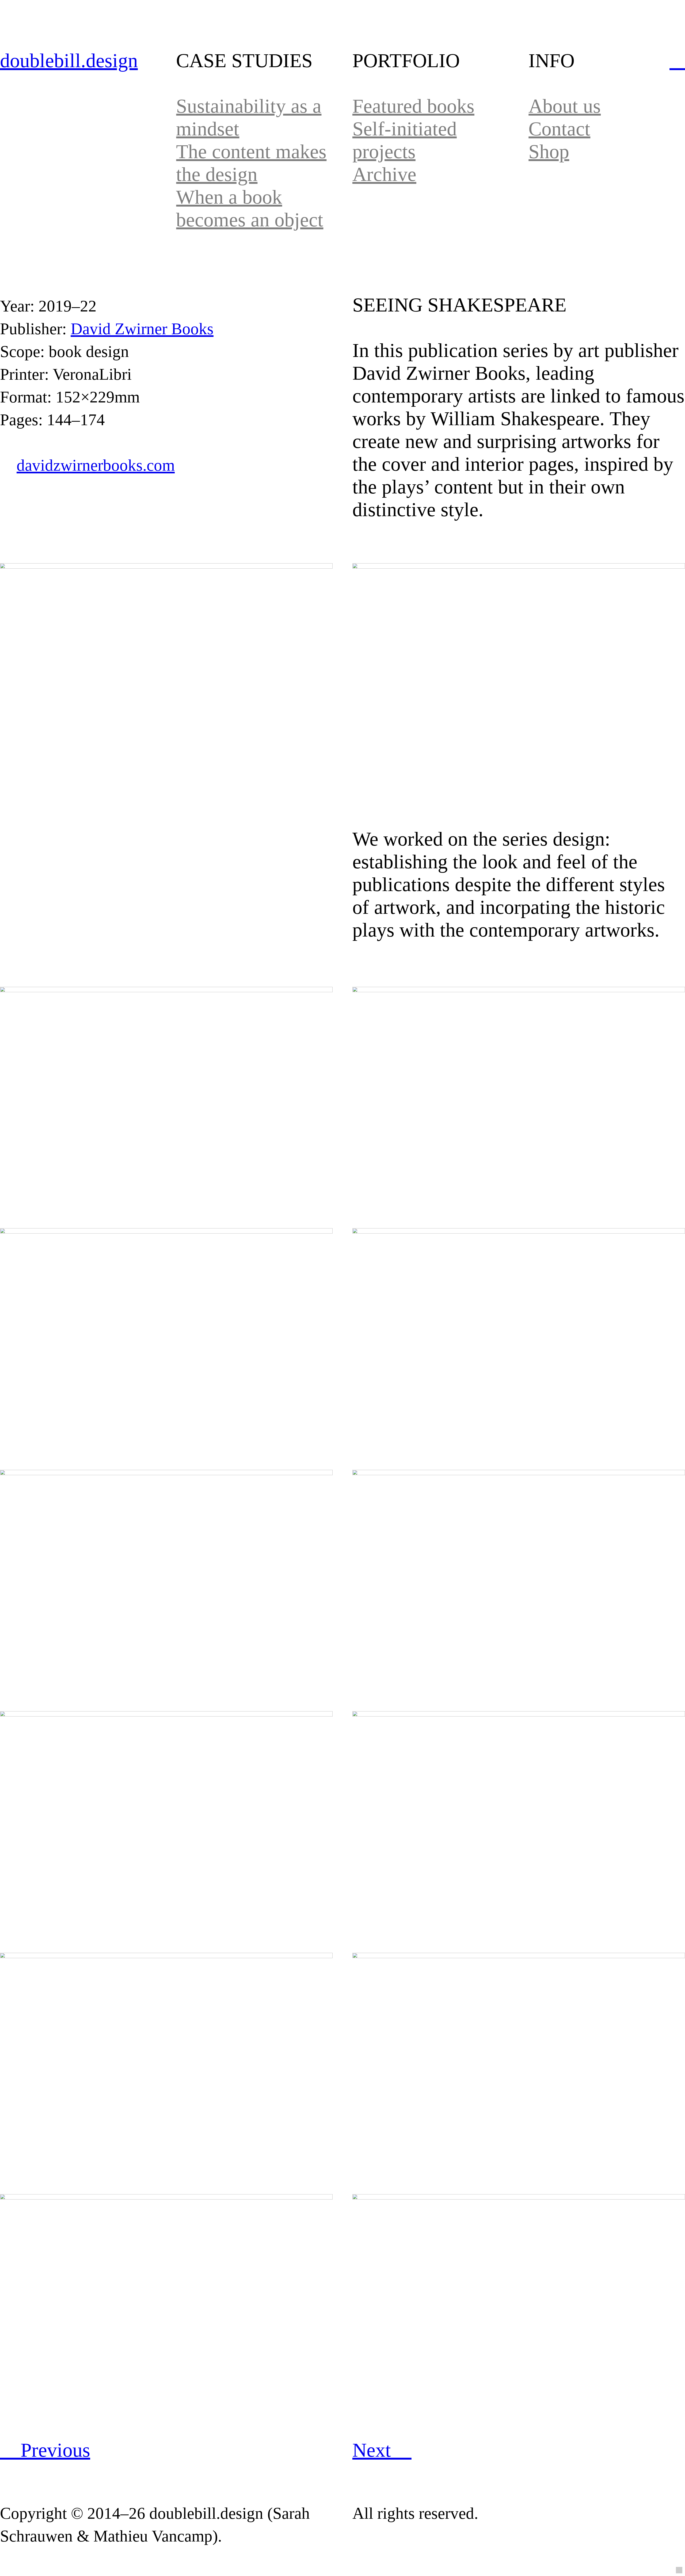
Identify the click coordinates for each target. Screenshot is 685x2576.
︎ (677, 60)
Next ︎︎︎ (382, 2450)
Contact (559, 129)
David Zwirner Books (142, 329)
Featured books (413, 106)
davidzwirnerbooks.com (96, 465)
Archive (384, 174)
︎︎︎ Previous (45, 2450)
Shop (549, 151)
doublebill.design (69, 60)
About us (565, 106)
